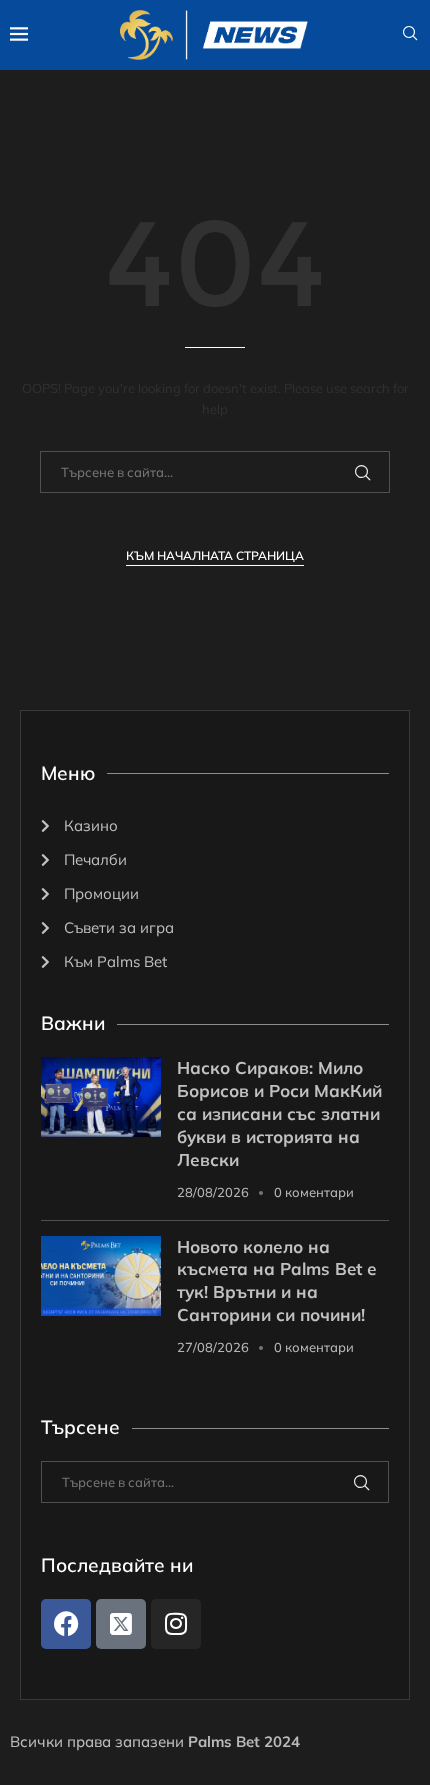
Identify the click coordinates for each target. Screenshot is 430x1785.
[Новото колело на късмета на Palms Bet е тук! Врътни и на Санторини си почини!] (101, 1276)
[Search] (410, 35)
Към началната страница (215, 555)
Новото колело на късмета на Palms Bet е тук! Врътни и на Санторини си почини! (277, 1281)
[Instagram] (176, 1624)
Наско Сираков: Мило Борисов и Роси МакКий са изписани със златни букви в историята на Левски (279, 1113)
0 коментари (314, 1192)
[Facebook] (66, 1624)
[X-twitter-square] (121, 1624)
